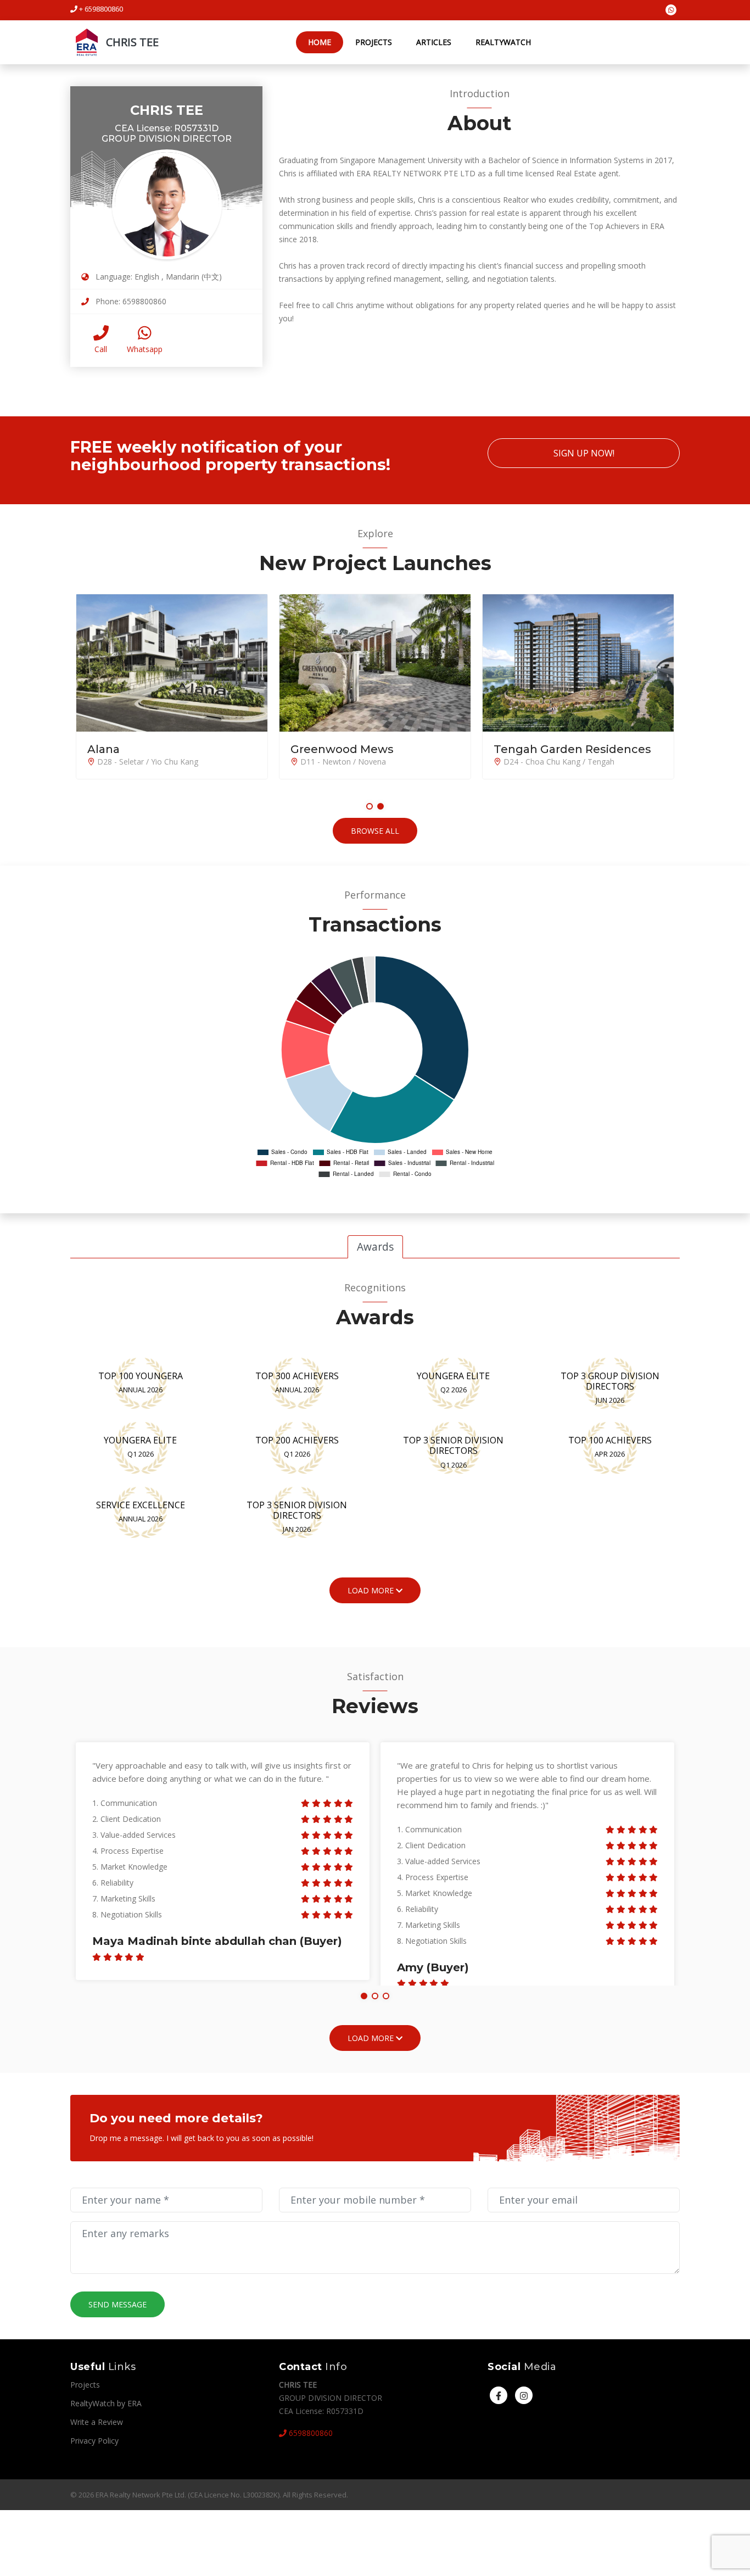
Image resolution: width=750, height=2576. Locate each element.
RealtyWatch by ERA (106, 2403)
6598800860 (310, 2433)
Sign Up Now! (584, 453)
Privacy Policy (94, 2441)
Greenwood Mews (342, 749)
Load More (372, 2038)
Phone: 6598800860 (130, 301)
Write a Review (97, 2422)
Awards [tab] (375, 1247)
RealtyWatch (503, 42)
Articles (434, 42)
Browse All (375, 831)
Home (320, 42)
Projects (374, 42)
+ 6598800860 (100, 9)
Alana (103, 749)
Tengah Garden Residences (572, 749)
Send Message (117, 2304)
